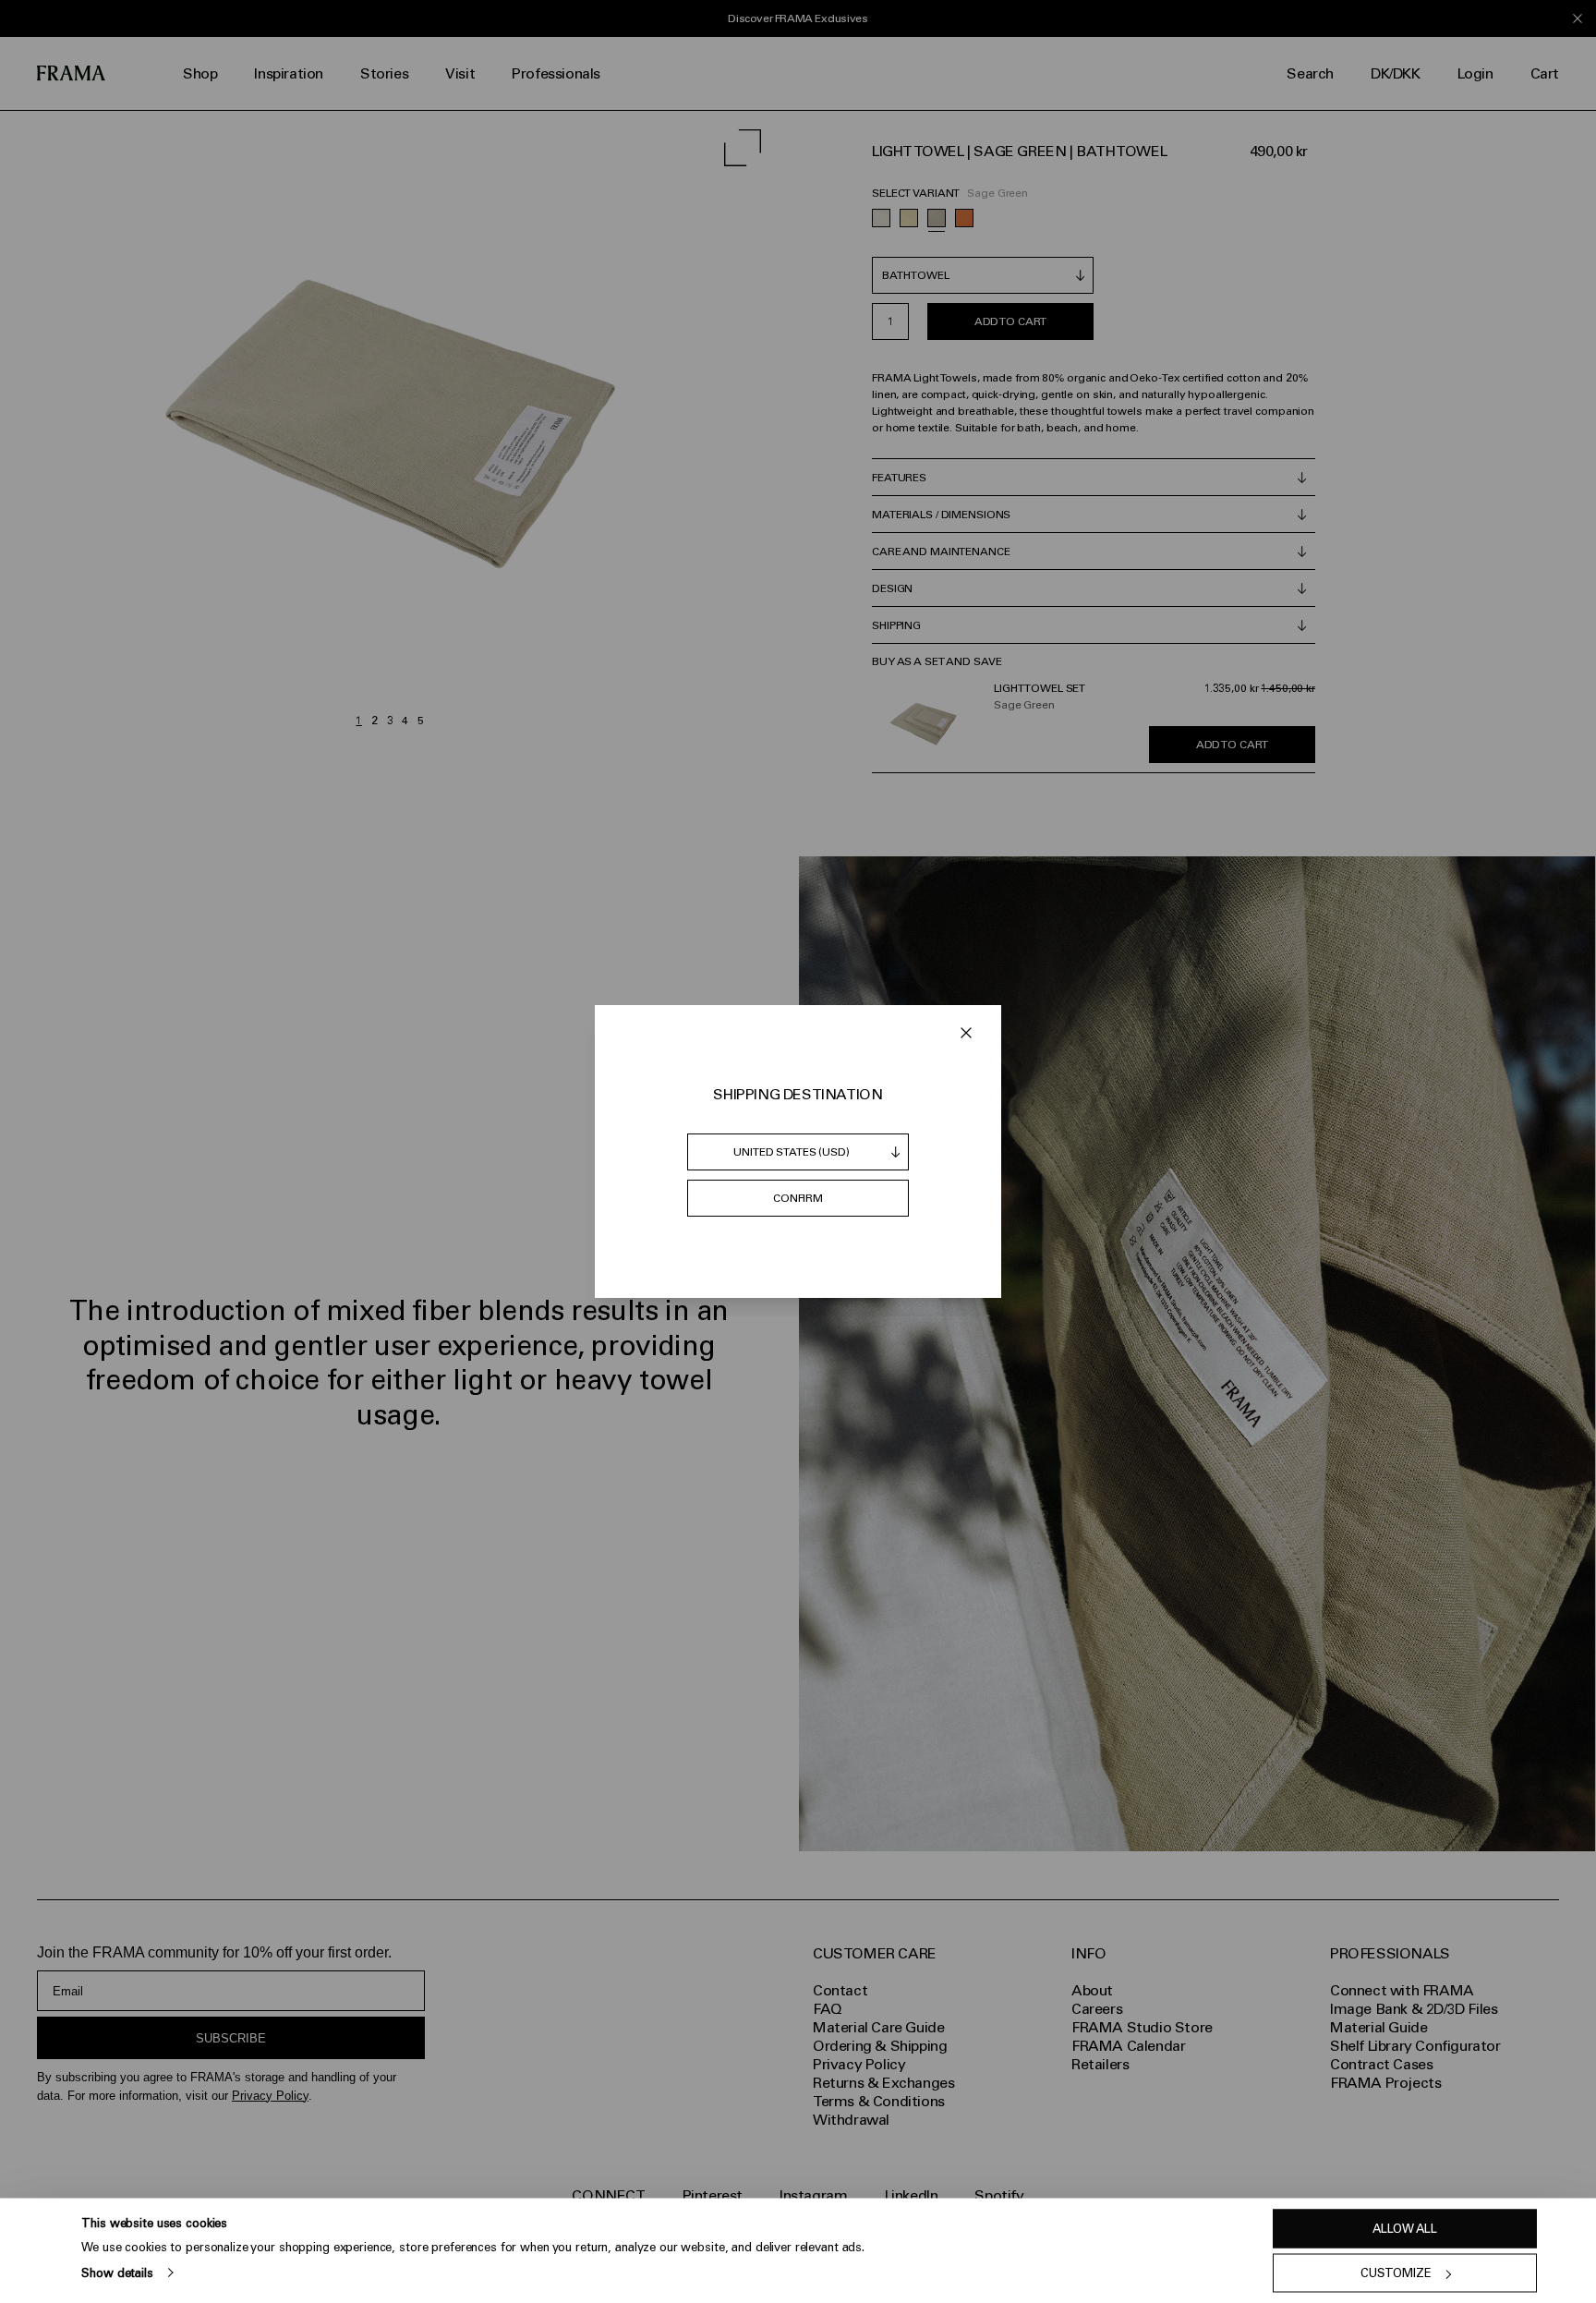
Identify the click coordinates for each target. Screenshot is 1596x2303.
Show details (117, 2272)
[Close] (966, 1033)
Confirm (798, 1198)
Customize (1396, 2273)
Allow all (1405, 2229)
